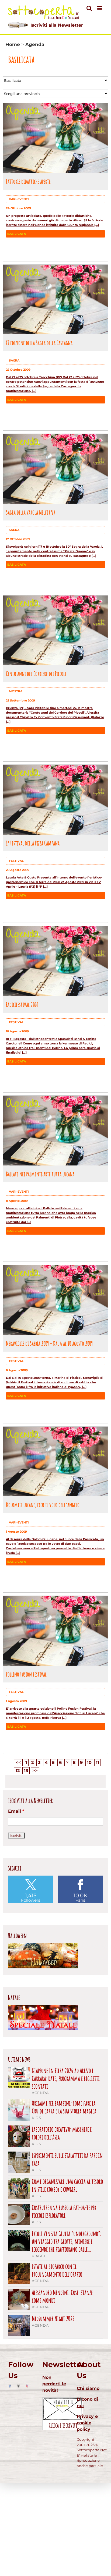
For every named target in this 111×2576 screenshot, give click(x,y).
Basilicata (17, 234)
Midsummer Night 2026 (53, 2319)
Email (16, 1811)
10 (89, 1762)
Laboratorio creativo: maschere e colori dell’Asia (62, 2133)
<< (18, 1762)
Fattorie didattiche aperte (28, 181)
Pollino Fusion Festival (26, 1674)
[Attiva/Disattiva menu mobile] (100, 8)
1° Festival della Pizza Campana (33, 843)
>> (35, 1771)
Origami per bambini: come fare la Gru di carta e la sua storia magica (64, 2107)
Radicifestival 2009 (22, 1004)
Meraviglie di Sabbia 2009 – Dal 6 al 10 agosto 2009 (49, 1343)
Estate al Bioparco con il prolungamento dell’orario (57, 2270)
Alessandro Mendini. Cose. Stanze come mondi (62, 2297)
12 (18, 1771)
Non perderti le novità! (54, 2384)
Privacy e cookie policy (87, 2423)
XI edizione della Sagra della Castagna (39, 343)
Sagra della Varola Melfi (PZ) (30, 512)
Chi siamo (88, 2388)
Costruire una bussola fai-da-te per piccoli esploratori (64, 2212)
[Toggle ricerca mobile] (89, 8)
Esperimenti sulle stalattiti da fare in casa (67, 2159)
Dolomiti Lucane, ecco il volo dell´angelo (43, 1505)
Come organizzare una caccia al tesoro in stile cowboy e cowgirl (67, 2185)
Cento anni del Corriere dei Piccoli (36, 674)
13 (26, 1771)
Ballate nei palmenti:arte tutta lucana (40, 1174)
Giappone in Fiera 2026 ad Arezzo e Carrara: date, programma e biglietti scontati (66, 2078)
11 (98, 1762)
